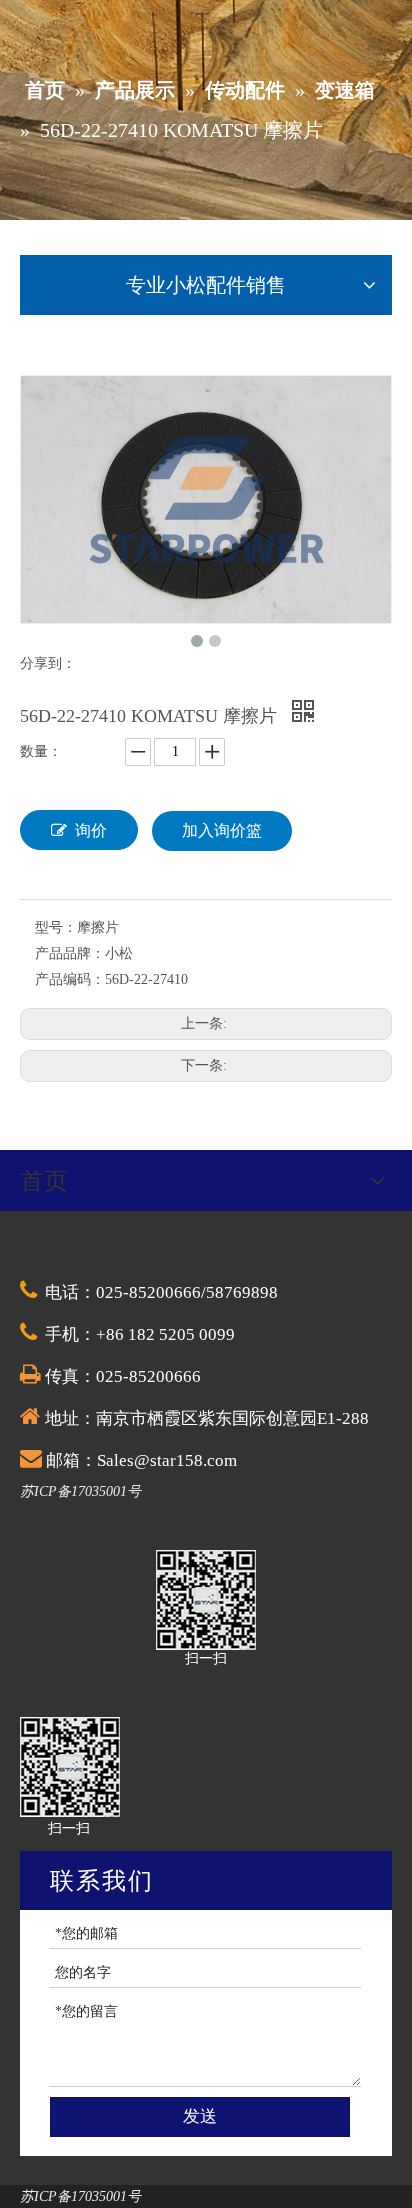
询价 (91, 830)
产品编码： (70, 979)
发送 (200, 2116)
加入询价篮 (222, 830)
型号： (56, 927)
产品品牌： (70, 953)
